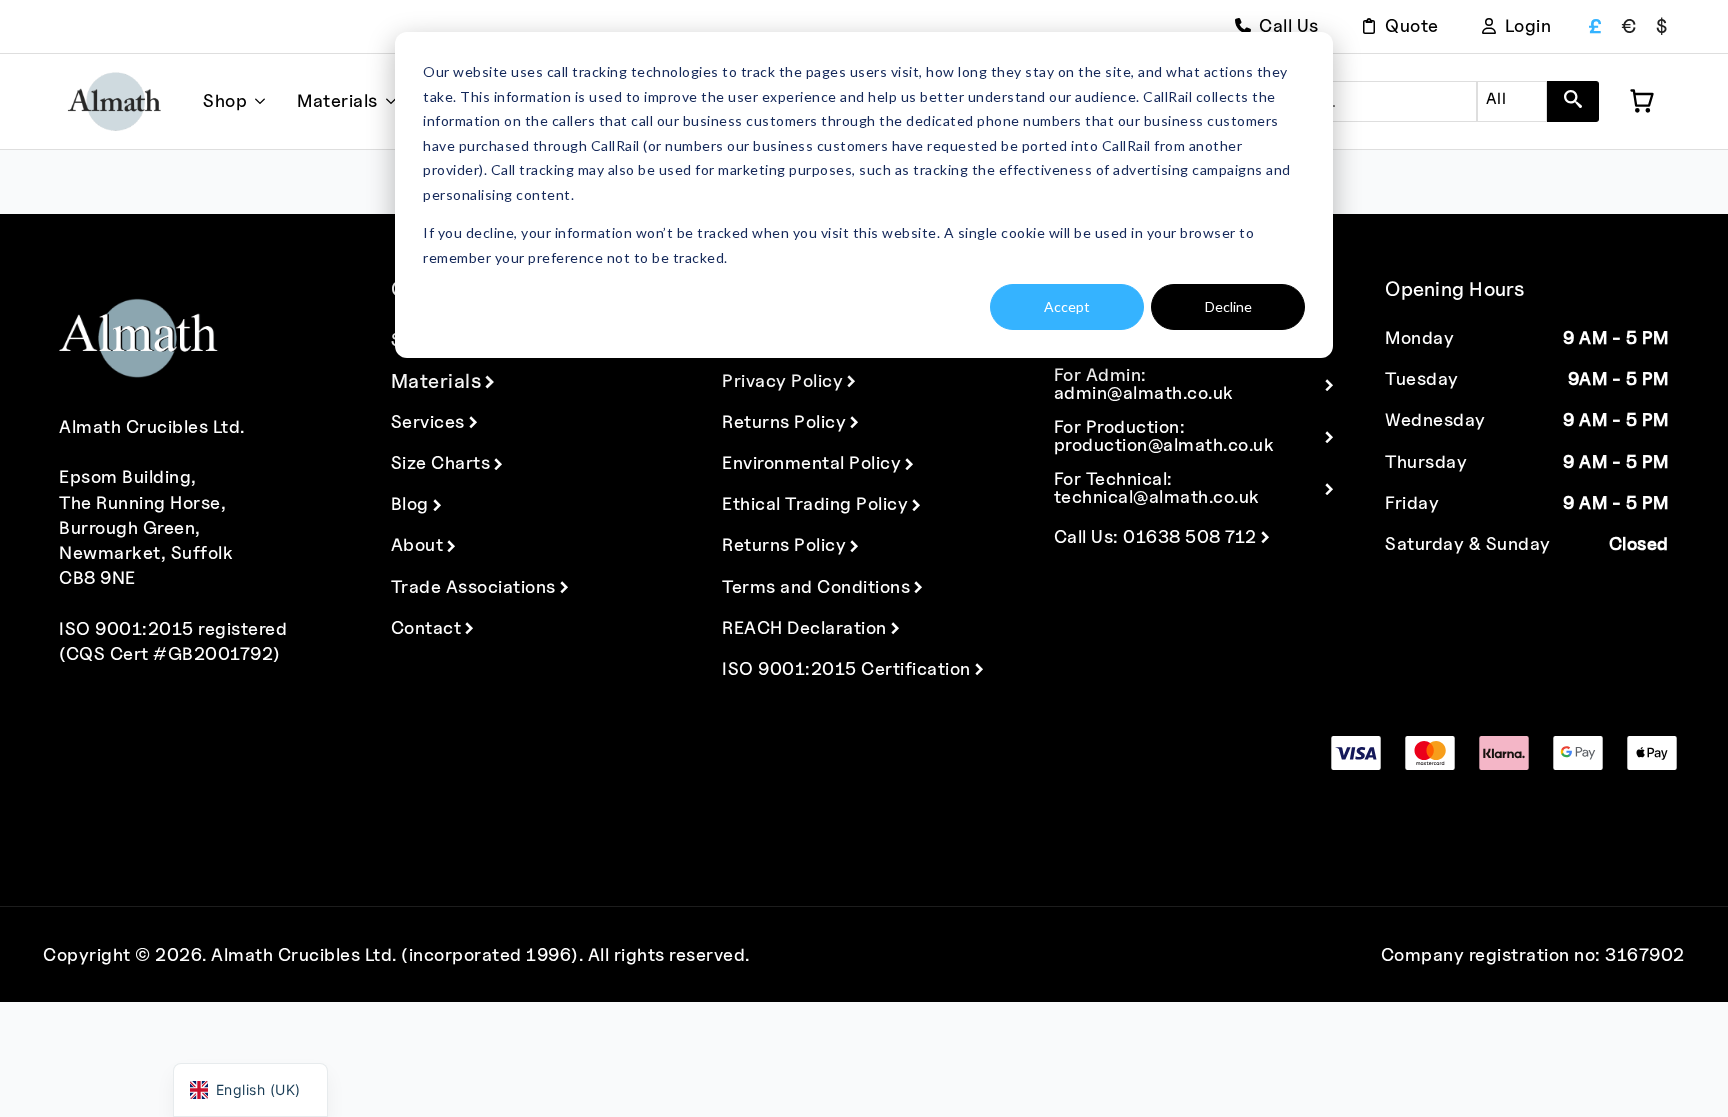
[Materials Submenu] (387, 102)
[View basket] (1642, 101)
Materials (337, 100)
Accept (1067, 306)
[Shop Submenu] (256, 102)
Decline (1228, 306)
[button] (1573, 101)
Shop (225, 100)
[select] (1512, 101)
